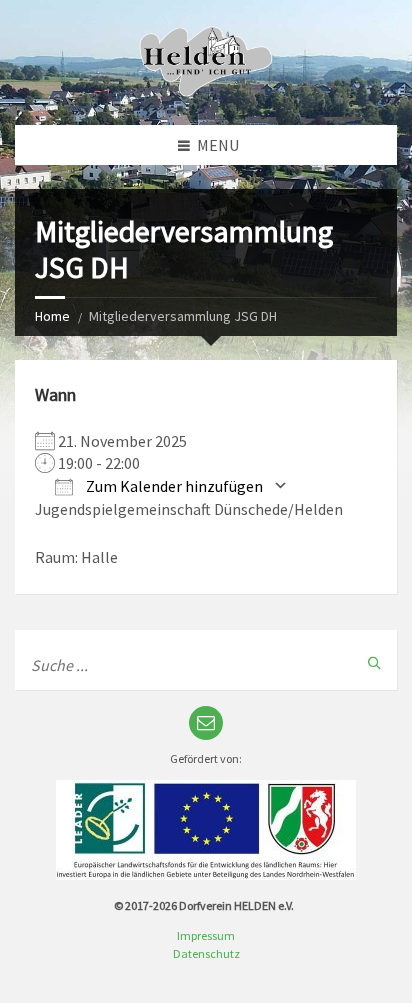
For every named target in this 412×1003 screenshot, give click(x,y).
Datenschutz (206, 953)
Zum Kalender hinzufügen (173, 486)
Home (52, 316)
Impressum (206, 935)
